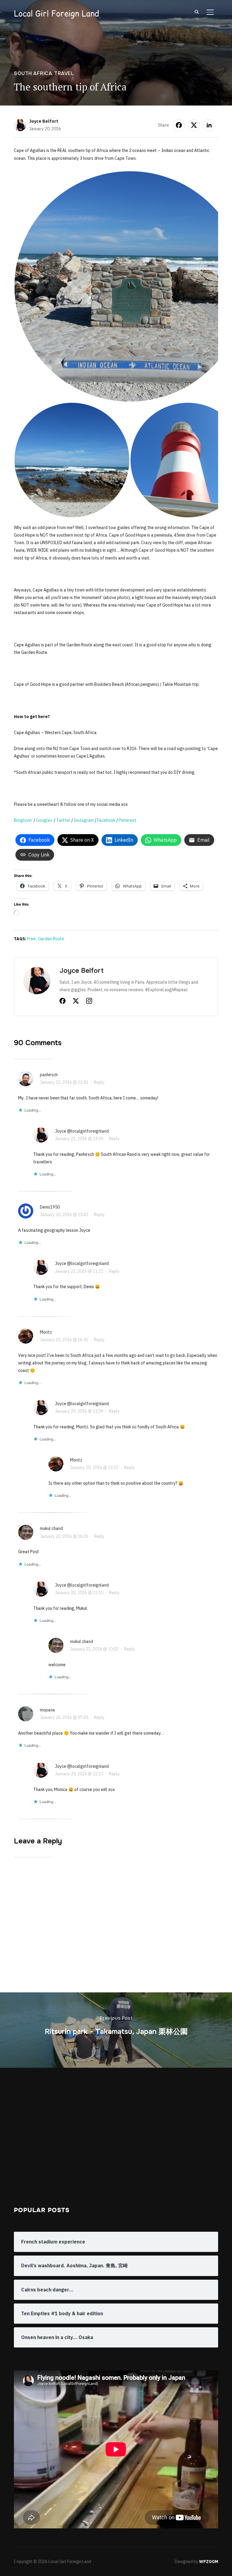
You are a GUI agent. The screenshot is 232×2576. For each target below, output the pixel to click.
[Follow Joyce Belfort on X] (76, 1002)
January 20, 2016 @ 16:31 (64, 1340)
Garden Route (51, 939)
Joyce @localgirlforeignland (82, 1131)
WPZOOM (209, 2562)
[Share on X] (194, 125)
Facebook (106, 820)
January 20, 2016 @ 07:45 (64, 1717)
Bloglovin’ (23, 820)
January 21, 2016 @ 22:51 (64, 1082)
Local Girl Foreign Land (56, 14)
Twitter (63, 820)
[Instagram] (89, 1002)
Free (31, 939)
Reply (99, 1082)
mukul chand (51, 1528)
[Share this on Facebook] (179, 125)
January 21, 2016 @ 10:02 (94, 1649)
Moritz (46, 1332)
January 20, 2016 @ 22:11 (79, 1774)
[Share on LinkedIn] (209, 125)
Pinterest (127, 820)
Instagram (84, 820)
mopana (47, 1710)
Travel (64, 73)
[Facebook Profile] (63, 1002)
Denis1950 (50, 1207)
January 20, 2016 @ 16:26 (64, 1536)
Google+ (44, 820)
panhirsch (49, 1075)
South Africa (33, 73)
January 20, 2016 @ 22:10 (79, 1593)
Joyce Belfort (44, 121)
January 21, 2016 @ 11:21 (79, 1271)
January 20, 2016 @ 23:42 (64, 1215)
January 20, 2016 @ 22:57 (94, 1468)
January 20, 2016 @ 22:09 (79, 1411)
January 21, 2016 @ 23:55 (79, 1139)
